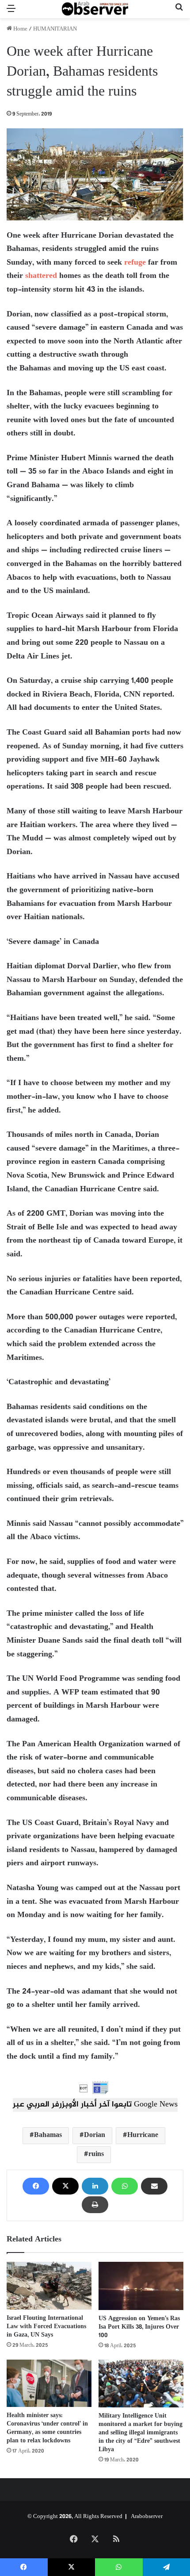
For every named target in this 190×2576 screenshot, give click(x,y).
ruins (96, 2154)
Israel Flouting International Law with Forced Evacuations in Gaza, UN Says (46, 2327)
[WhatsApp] (125, 2186)
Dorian (95, 2135)
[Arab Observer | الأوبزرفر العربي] (95, 9)
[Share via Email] (154, 2186)
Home (20, 29)
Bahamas (48, 2135)
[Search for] (179, 13)
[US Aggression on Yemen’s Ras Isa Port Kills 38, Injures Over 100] (141, 2286)
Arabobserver (147, 2517)
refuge (135, 263)
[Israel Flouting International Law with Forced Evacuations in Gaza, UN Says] (49, 2286)
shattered (41, 276)
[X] (65, 2186)
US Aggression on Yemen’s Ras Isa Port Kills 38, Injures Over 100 (139, 2327)
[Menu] (11, 13)
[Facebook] (36, 2186)
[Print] (95, 2205)
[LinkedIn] (95, 2186)
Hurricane (143, 2135)
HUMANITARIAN (55, 29)
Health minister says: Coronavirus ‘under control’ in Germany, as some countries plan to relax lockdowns (47, 2428)
